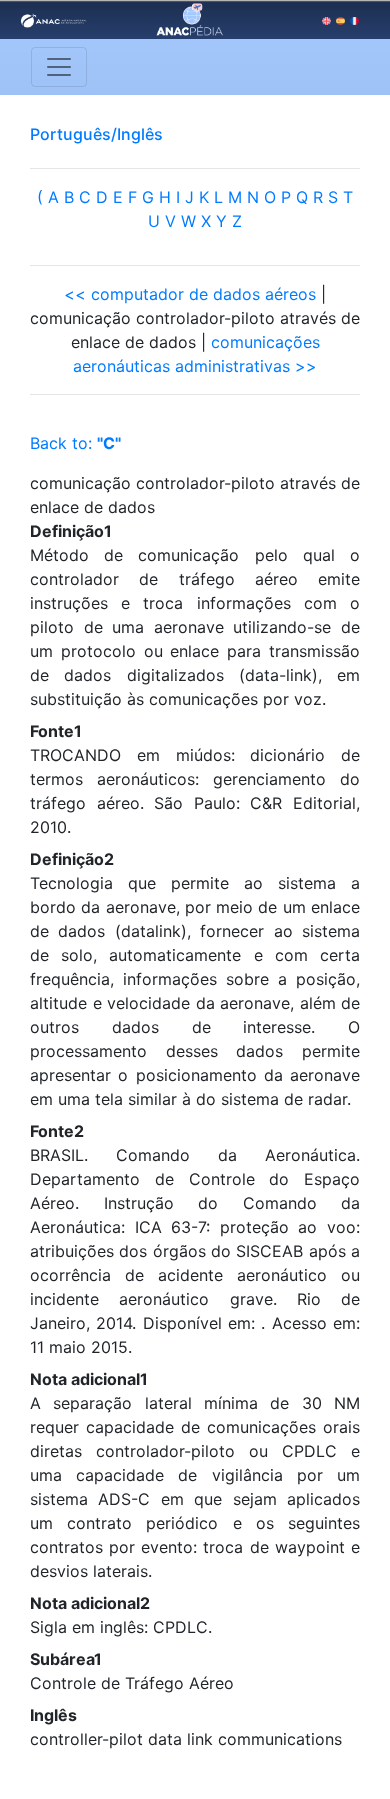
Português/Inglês (96, 134)
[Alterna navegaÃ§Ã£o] (59, 67)
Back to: (75, 443)
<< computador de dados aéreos (190, 294)
